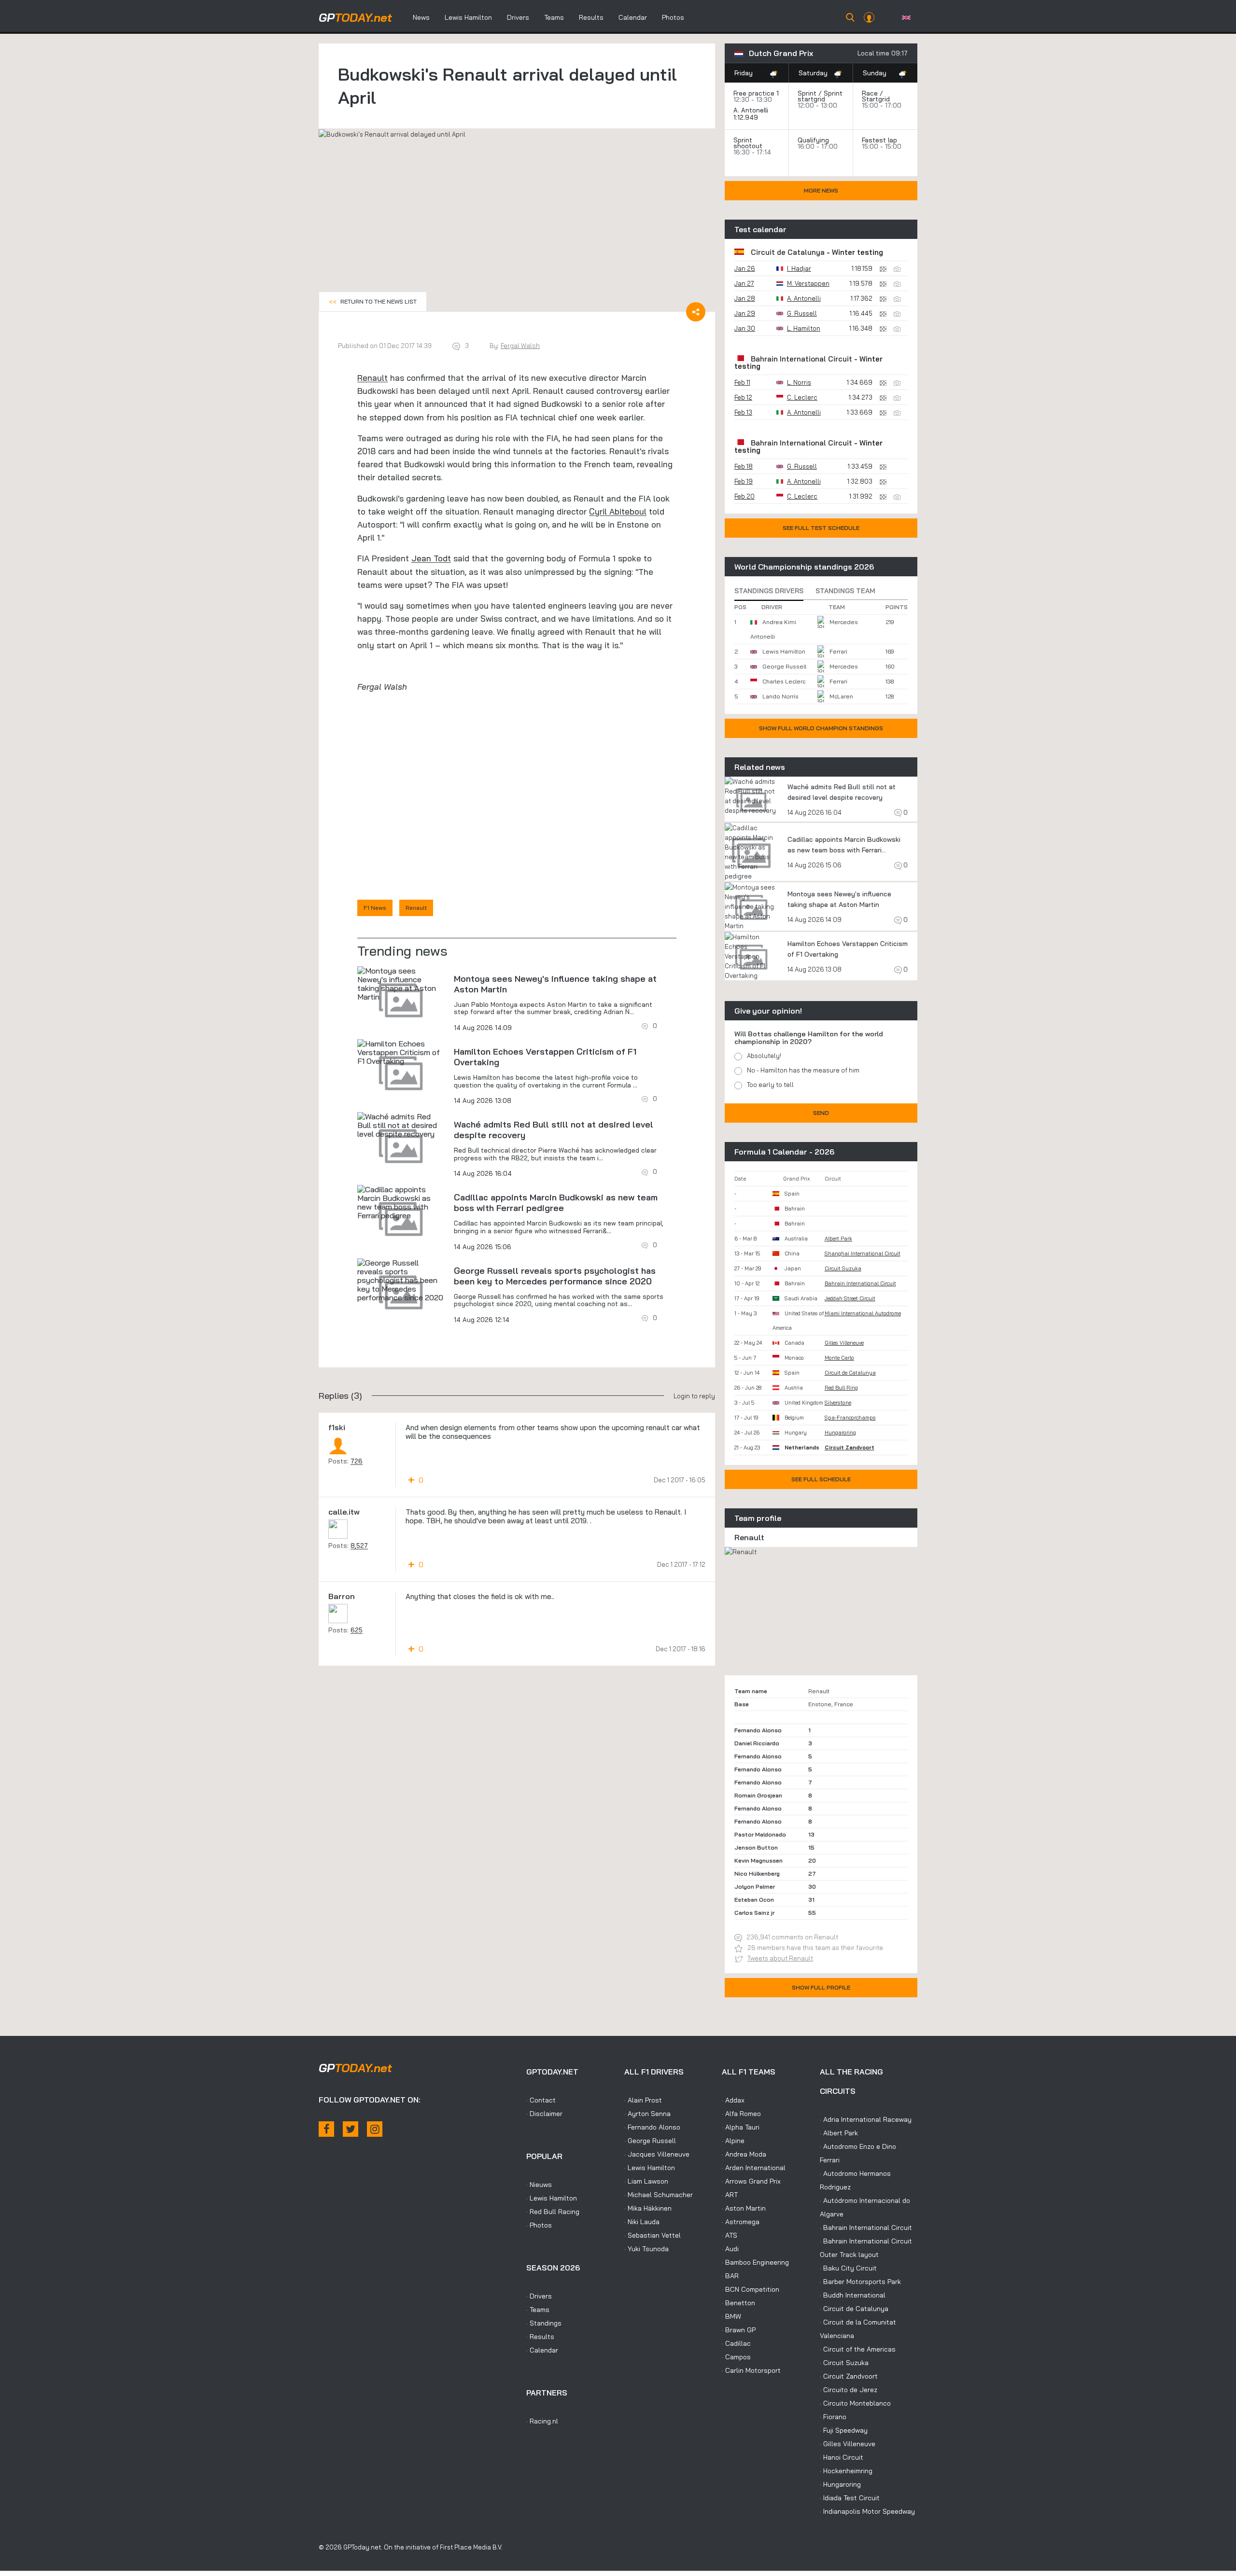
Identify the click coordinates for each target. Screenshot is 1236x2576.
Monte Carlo (839, 1358)
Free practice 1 (756, 93)
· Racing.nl (542, 2421)
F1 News (375, 908)
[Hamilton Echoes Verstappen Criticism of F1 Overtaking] (401, 1052)
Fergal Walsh (520, 346)
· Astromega (741, 2222)
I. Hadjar (799, 268)
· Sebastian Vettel (653, 2235)
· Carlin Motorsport (751, 2370)
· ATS (730, 2235)
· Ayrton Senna (647, 2114)
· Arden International (754, 2168)
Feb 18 (744, 466)
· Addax (733, 2100)
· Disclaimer (544, 2114)
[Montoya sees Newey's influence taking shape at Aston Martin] (401, 984)
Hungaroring (840, 1433)
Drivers (518, 17)
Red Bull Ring (841, 1388)
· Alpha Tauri (741, 2127)
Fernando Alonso (758, 1730)
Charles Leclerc (784, 681)
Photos (673, 17)
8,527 (359, 1546)
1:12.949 (747, 117)
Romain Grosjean (758, 1795)
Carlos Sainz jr (754, 1913)
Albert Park (838, 1239)
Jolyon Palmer (755, 1887)
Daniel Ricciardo (757, 1743)
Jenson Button (756, 1847)
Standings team (845, 591)
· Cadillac (736, 2343)
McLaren (841, 696)
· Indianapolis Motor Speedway (867, 2511)
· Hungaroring (840, 2484)
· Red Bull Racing (553, 2212)
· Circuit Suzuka (844, 2363)
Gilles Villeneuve (844, 1343)
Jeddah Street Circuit (850, 1298)
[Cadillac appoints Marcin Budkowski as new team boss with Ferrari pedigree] (401, 1202)
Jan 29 (745, 313)
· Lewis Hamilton (552, 2198)
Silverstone (838, 1403)
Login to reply (694, 1396)
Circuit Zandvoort (850, 1448)
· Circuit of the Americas (858, 2349)
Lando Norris (780, 696)
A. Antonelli (751, 110)
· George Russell (650, 2141)
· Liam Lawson (646, 2181)
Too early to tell (770, 1085)
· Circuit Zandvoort (849, 2376)
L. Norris (799, 382)
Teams (554, 17)
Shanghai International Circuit (863, 1253)
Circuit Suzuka (843, 1268)
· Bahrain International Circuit (866, 2228)
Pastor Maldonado (760, 1834)
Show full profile (821, 1987)
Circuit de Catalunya (788, 252)
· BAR (730, 2276)
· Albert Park (839, 2133)
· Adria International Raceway (866, 2119)
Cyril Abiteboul (618, 511)
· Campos (736, 2357)
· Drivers (539, 2296)
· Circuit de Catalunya (854, 2309)
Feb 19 (744, 481)
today (355, 17)
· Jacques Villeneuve (657, 2154)
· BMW (731, 2316)
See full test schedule (821, 528)
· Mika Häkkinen (648, 2208)
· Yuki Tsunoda (646, 2249)
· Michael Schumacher (659, 2195)
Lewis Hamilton (468, 17)
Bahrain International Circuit (801, 359)
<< (373, 301)
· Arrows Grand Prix (751, 2181)
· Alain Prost (643, 2100)
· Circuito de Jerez (849, 2390)
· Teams (538, 2310)
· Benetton (738, 2303)
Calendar (633, 17)
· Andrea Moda (744, 2154)
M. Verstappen (808, 283)
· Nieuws (539, 2185)
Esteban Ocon (754, 1900)
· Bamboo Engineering (755, 2262)
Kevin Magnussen (758, 1860)
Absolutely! (764, 1056)
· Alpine (733, 2141)
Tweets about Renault (780, 1958)
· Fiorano (833, 2417)
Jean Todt (431, 558)
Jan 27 (744, 283)
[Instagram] (375, 2129)
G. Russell (802, 313)
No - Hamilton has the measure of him (803, 1070)
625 (357, 1630)
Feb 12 (743, 397)
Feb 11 (742, 382)
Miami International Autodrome (863, 1313)
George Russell (784, 666)
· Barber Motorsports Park (860, 2282)
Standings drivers (769, 591)
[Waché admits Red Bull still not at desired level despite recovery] (401, 1125)
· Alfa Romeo (741, 2114)
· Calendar (542, 2350)
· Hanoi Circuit (842, 2457)
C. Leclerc (802, 397)
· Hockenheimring (846, 2471)
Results (591, 17)
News (421, 17)
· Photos (539, 2225)
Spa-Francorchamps (850, 1418)
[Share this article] (696, 312)
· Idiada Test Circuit (850, 2498)
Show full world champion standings (821, 728)
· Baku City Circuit (848, 2268)
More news (821, 190)
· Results (540, 2337)
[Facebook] (326, 2129)
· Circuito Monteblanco (855, 2403)
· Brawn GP (739, 2330)
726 (357, 1461)
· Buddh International (853, 2295)
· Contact (541, 2100)
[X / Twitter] (351, 2129)
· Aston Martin (744, 2208)
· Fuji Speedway (844, 2430)
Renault (372, 378)
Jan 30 (745, 328)
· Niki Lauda (642, 2222)
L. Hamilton (804, 328)
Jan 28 (745, 298)
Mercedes (844, 622)
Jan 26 (745, 268)
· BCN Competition (751, 2289)
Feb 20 (744, 496)
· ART (730, 2195)
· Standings (544, 2323)
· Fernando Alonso (652, 2127)
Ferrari (838, 651)
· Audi (730, 2249)
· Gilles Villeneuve (848, 2444)
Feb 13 (743, 412)
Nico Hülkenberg (757, 1873)
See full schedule (821, 1479)
